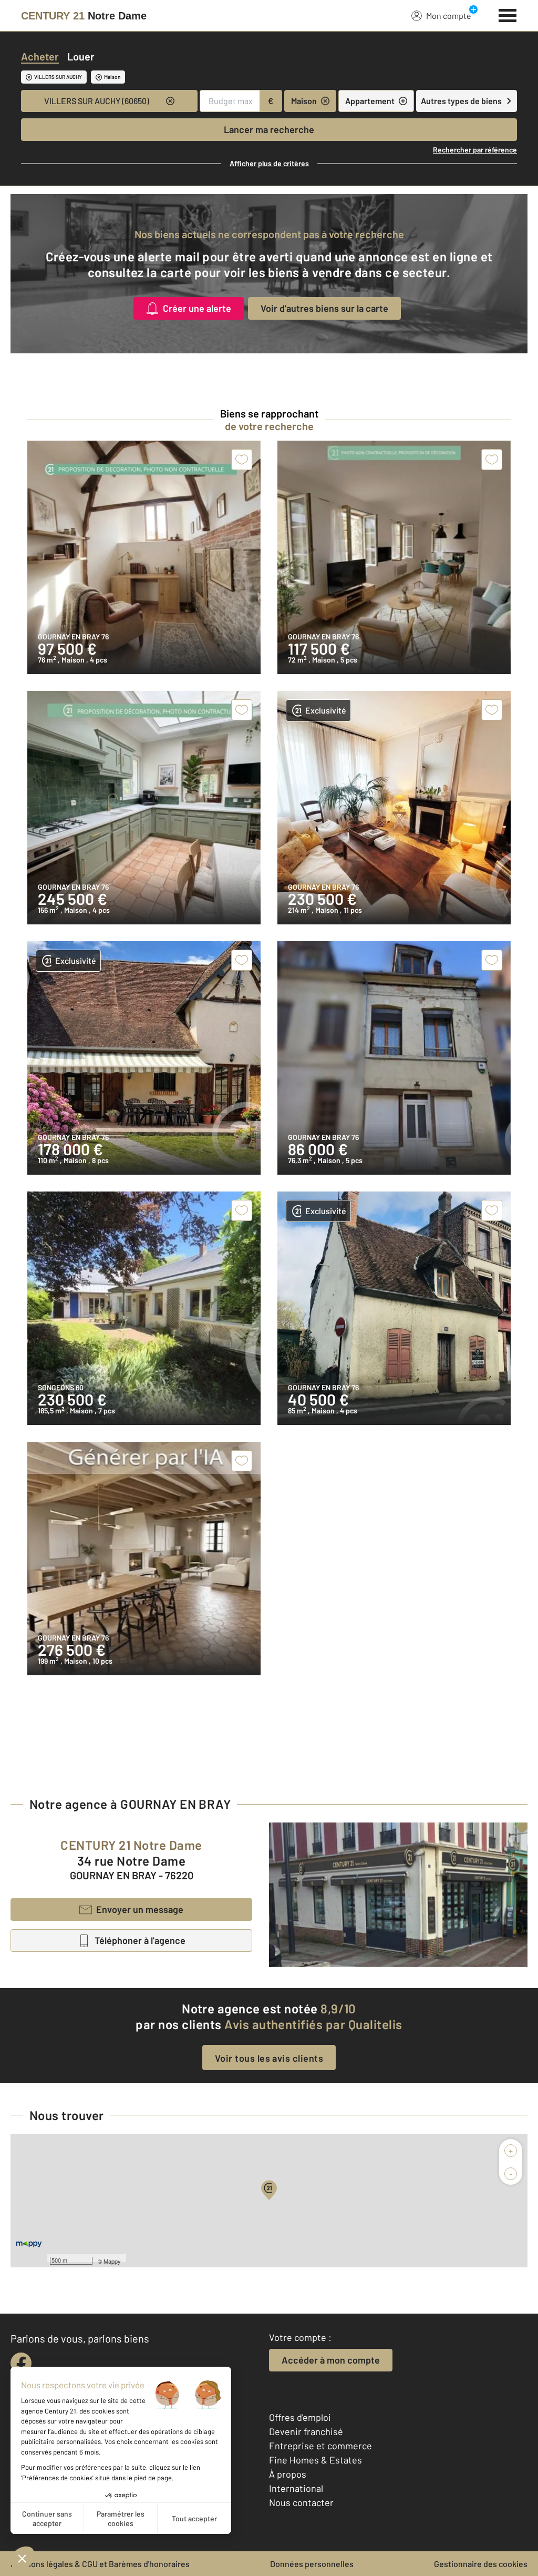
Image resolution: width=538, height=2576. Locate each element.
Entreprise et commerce (320, 2446)
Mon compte (449, 16)
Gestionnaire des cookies (481, 2564)
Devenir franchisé (306, 2431)
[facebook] (21, 2363)
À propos (288, 2474)
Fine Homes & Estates (315, 2460)
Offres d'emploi (300, 2417)
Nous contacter (301, 2502)
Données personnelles (312, 2564)
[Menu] (508, 14)
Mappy (112, 2261)
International (296, 2488)
